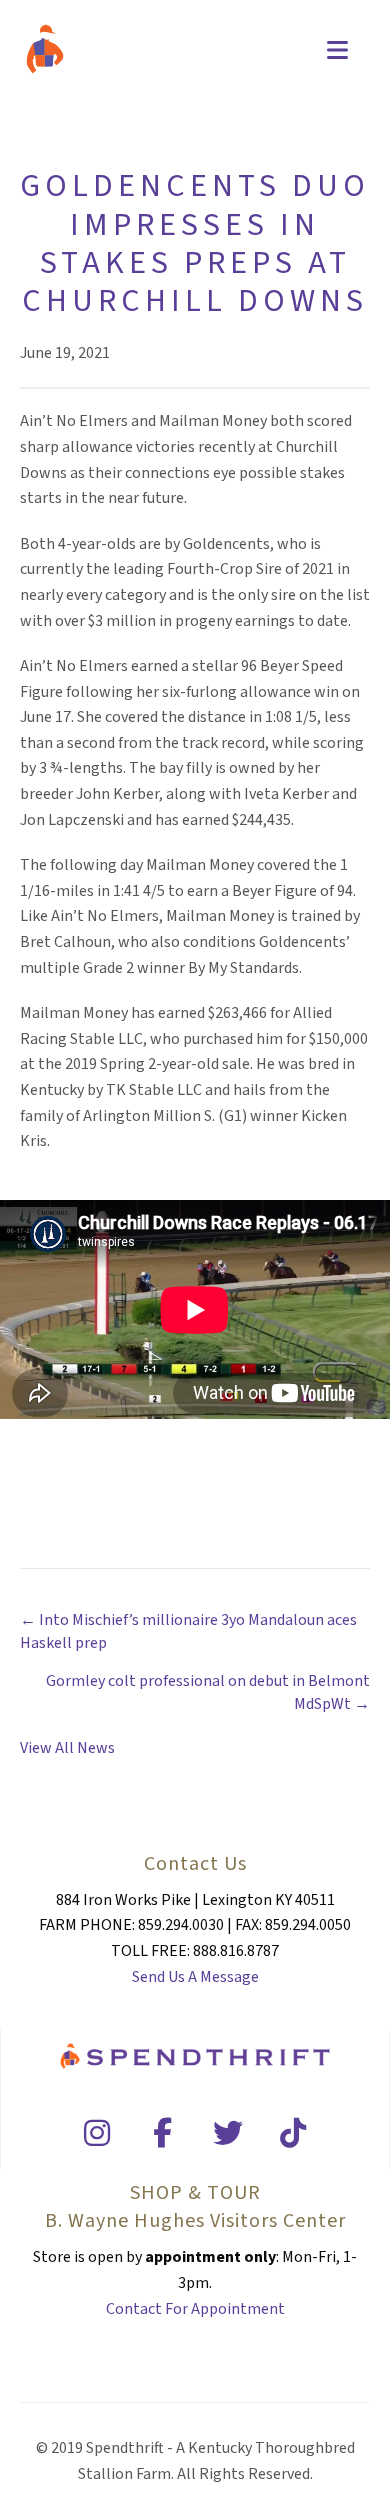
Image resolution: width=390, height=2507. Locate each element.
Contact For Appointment (195, 2309)
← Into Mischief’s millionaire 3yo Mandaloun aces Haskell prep (188, 1631)
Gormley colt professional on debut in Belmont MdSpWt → (208, 1692)
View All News (67, 1748)
